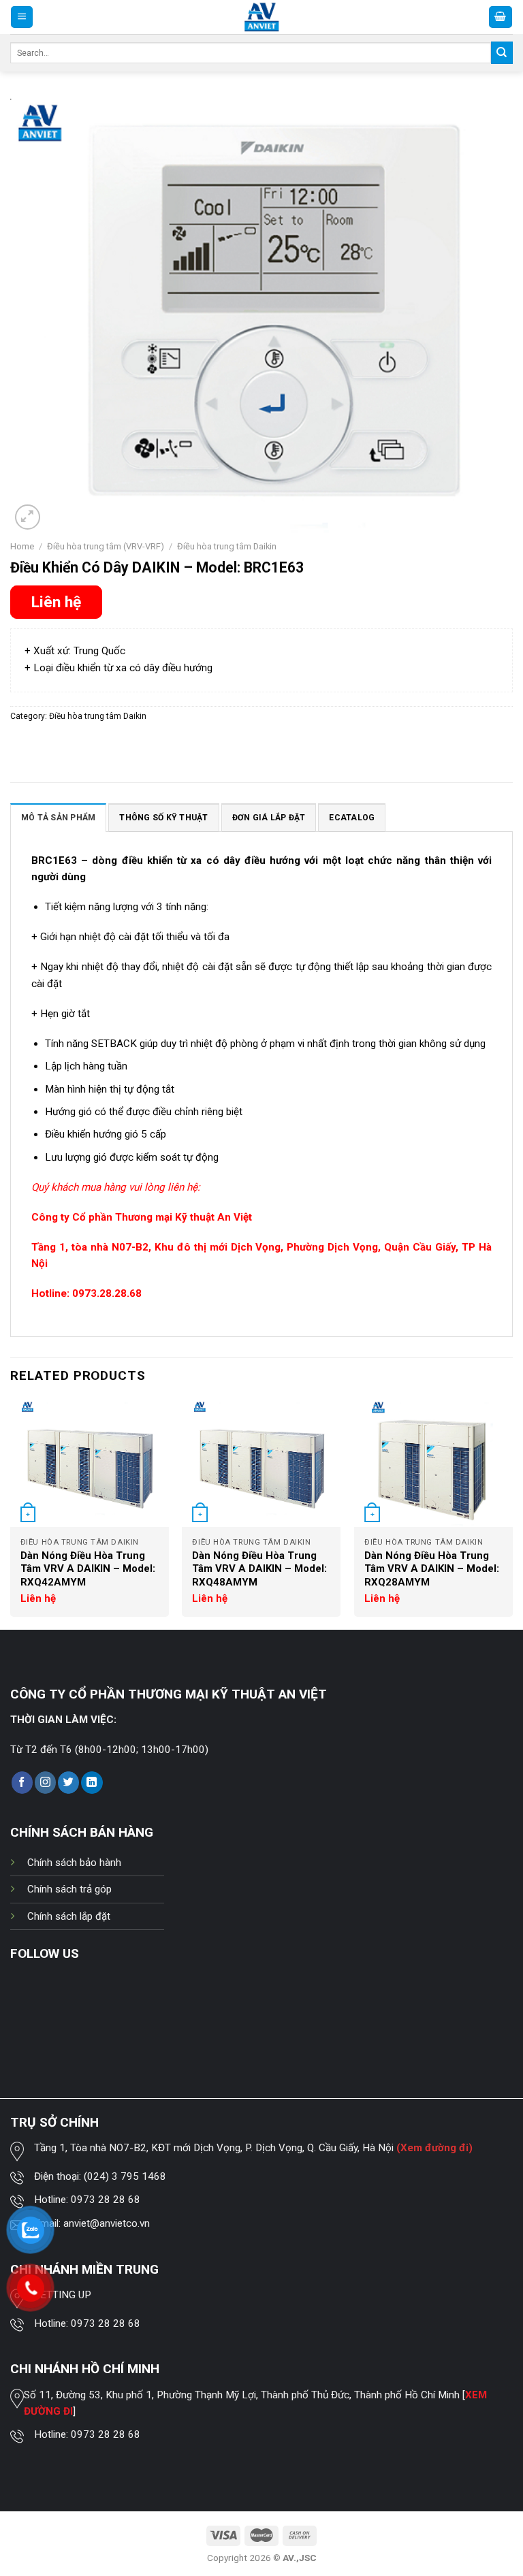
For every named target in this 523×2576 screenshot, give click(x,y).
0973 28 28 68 (106, 2200)
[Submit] (502, 52)
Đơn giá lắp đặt (269, 818)
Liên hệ (56, 602)
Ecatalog (352, 818)
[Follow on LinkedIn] (92, 1782)
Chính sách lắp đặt (69, 1916)
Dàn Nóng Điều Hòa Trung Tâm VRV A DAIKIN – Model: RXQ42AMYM (88, 1569)
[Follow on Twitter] (68, 1782)
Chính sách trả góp (69, 1889)
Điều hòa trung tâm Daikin (227, 546)
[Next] (512, 1514)
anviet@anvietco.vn (107, 2223)
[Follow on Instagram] (45, 1782)
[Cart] (501, 17)
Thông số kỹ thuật (163, 818)
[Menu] (22, 17)
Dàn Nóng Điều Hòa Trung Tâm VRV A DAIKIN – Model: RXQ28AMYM (432, 1569)
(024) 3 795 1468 (125, 2176)
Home (22, 546)
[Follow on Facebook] (22, 1782)
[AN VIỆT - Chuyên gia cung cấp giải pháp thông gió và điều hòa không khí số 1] (262, 17)
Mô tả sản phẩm (58, 818)
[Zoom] (28, 517)
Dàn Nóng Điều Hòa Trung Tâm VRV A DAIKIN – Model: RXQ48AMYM (259, 1569)
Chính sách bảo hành (74, 1863)
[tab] (58, 817)
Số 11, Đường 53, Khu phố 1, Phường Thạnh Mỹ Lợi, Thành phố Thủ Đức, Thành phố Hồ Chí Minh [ (244, 2395)
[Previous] (11, 1514)
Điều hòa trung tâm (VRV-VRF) (106, 546)
